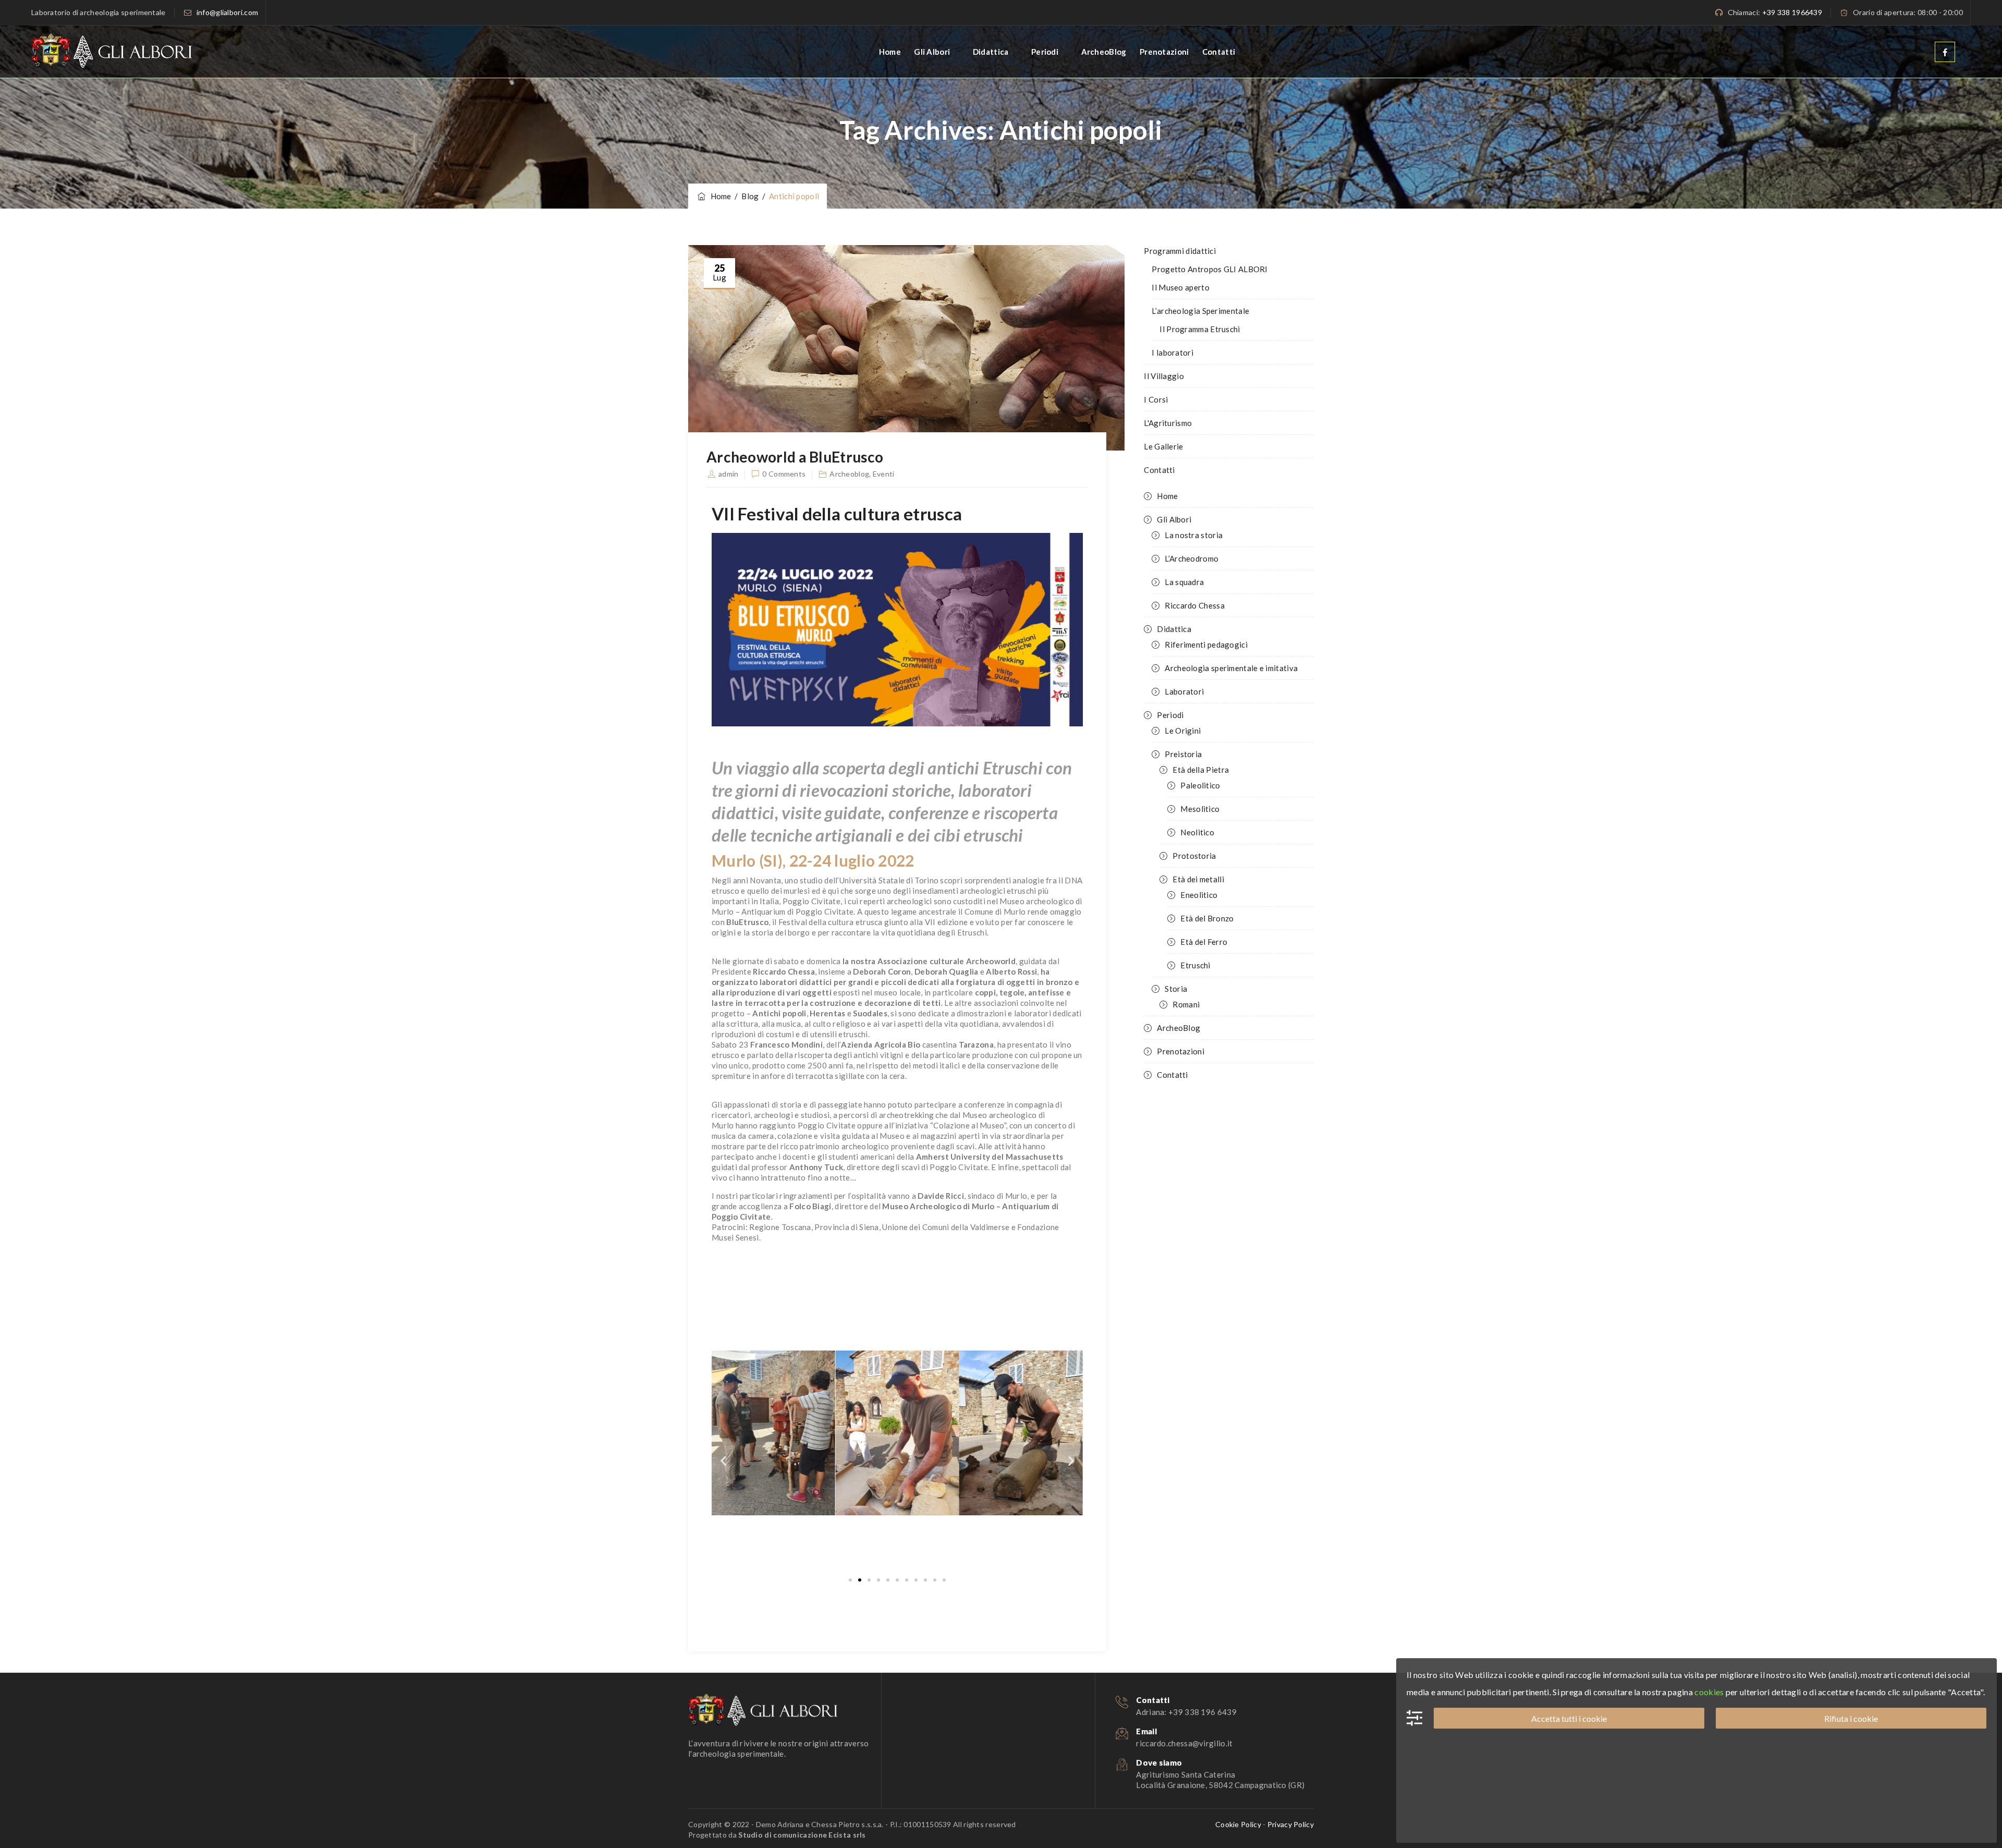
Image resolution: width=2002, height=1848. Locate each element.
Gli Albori (932, 52)
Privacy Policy (1291, 1824)
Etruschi (1195, 965)
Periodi (1045, 52)
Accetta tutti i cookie (1569, 1718)
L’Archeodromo (1192, 558)
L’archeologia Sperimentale (1200, 311)
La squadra (1184, 582)
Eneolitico (1199, 895)
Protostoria (1194, 856)
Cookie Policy (1238, 1824)
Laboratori (1184, 691)
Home (890, 52)
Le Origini (1183, 731)
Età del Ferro (1204, 942)
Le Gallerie (1163, 446)
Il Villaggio (1164, 376)
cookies (1709, 1692)
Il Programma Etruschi (1200, 329)
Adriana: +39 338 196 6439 (1186, 1712)
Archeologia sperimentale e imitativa (1231, 668)
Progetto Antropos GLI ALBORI (1210, 269)
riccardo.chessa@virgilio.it (1184, 1743)
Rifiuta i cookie (1851, 1718)
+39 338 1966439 (1792, 12)
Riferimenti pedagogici (1206, 645)
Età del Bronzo (1207, 918)
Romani (1186, 1004)
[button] (723, 1460)
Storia (1176, 989)
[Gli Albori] (112, 52)
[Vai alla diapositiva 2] (860, 1580)
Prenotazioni (1164, 52)
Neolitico (1197, 832)
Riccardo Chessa (1195, 605)
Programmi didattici (1180, 251)
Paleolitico (1200, 785)
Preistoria (1183, 754)
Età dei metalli (1198, 879)
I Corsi (1156, 399)
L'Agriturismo (1168, 423)
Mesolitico (1200, 809)
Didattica (991, 52)
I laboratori (1173, 352)
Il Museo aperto (1181, 287)
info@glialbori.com (227, 12)
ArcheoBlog (1104, 52)
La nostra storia (1194, 535)
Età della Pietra (1201, 770)
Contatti (1219, 52)
